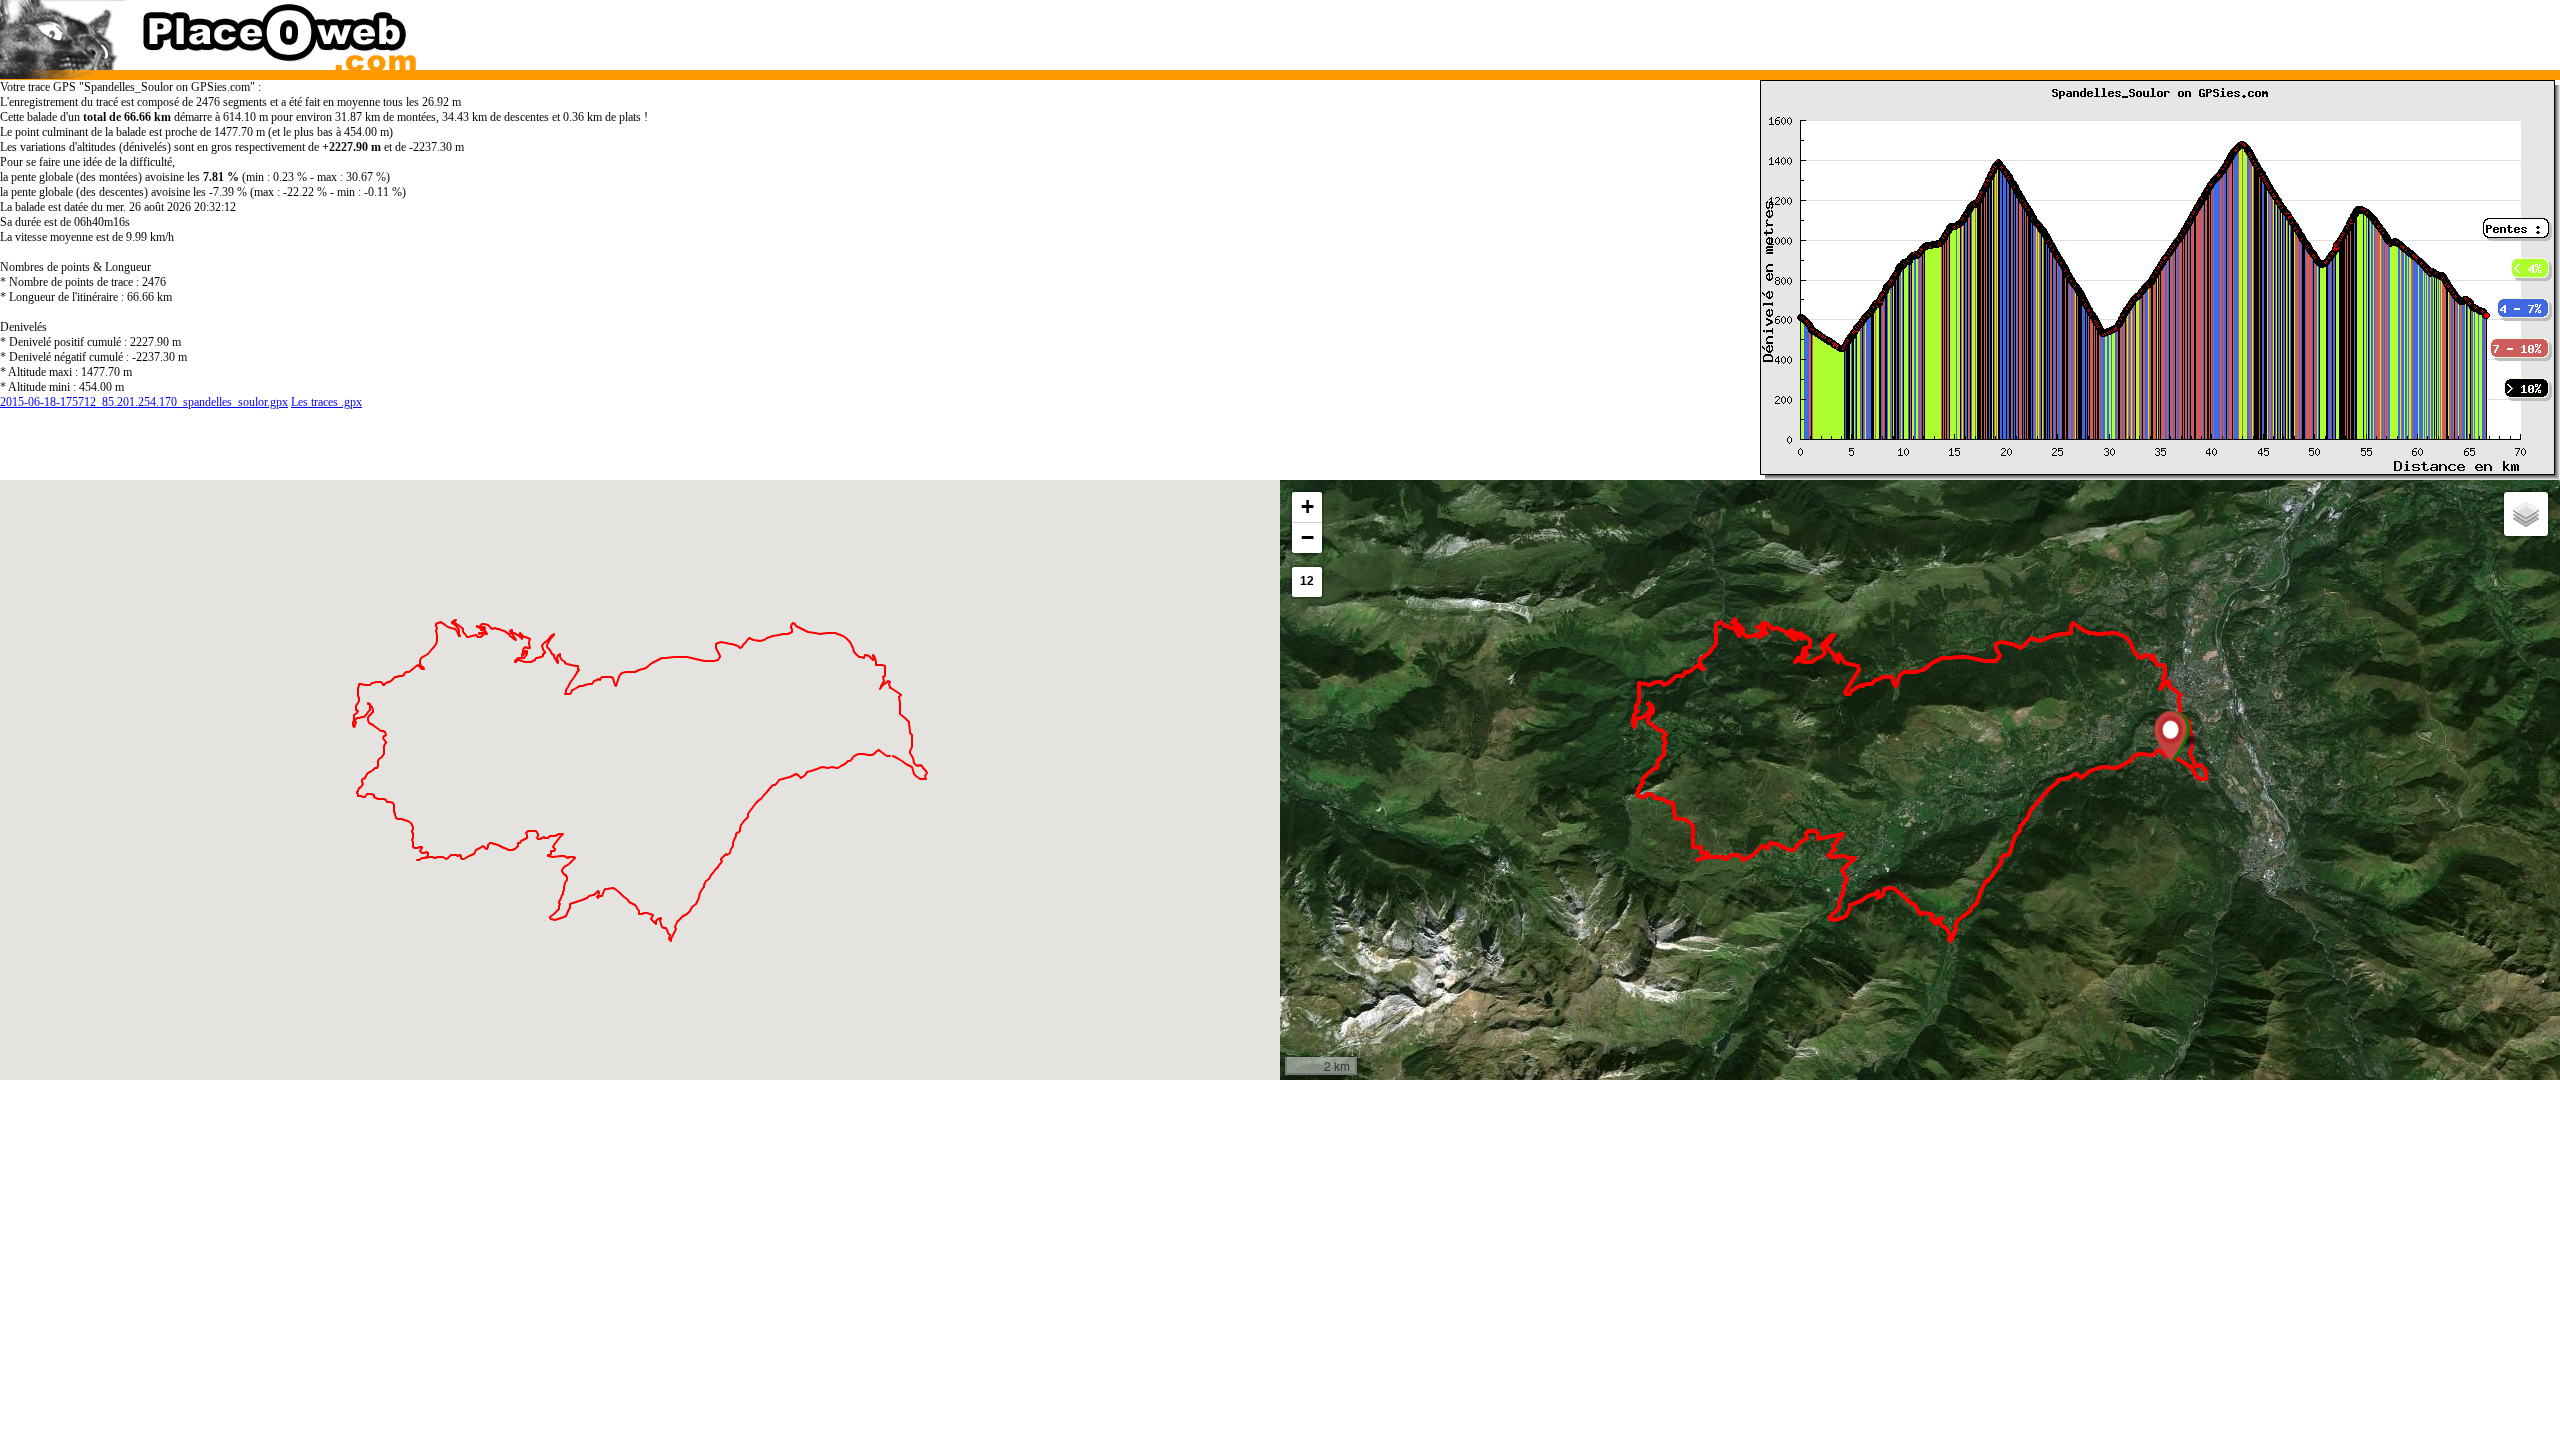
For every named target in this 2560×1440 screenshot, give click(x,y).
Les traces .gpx (326, 402)
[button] (2170, 736)
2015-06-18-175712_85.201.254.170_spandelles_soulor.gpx (144, 402)
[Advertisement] (1885, 30)
